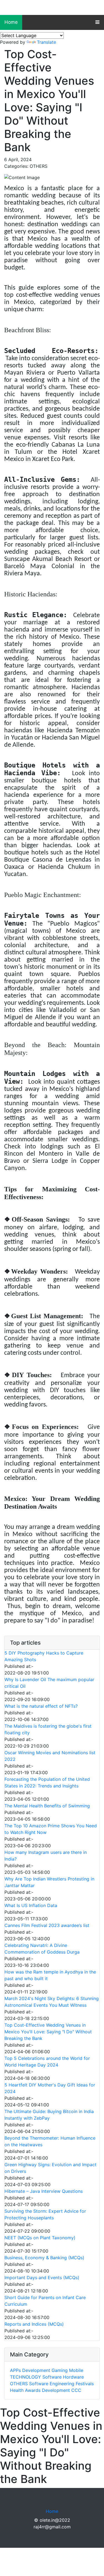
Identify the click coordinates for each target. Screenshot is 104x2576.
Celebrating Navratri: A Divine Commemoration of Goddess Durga (42, 1949)
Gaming (60, 2370)
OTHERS (19, 2384)
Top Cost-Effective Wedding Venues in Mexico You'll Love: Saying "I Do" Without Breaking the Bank (48, 2032)
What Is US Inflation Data (31, 1905)
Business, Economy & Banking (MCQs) (44, 2258)
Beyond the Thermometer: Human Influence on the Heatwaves (50, 2141)
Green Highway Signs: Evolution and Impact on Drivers (50, 2168)
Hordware (73, 2377)
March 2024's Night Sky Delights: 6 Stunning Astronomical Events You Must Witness (52, 2002)
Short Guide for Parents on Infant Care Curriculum (45, 2301)
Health (17, 2390)
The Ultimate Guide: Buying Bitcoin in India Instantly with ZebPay (49, 2115)
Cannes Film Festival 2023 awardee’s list (47, 1925)
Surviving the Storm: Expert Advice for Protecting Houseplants (45, 2214)
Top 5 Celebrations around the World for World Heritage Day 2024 (47, 2062)
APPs (15, 2370)
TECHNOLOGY (26, 2377)
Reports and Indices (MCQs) (34, 2324)
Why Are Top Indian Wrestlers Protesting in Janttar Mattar (49, 1882)
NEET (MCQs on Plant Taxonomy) (40, 2238)
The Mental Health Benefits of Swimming (47, 1806)
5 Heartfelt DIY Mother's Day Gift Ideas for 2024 (50, 2088)
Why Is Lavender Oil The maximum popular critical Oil (49, 1683)
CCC (76, 2390)
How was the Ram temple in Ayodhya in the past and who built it (50, 1975)
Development (36, 2370)
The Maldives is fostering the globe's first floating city (48, 1729)
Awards (33, 2390)
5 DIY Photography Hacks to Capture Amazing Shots (44, 1656)
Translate (46, 42)
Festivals (85, 2384)
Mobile (76, 2370)
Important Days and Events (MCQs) (42, 2278)
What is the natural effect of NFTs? (41, 1706)
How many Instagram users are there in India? (46, 1856)
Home (11, 22)
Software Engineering (52, 2384)
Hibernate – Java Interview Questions (44, 2191)
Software (52, 2377)
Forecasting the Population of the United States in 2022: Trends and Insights (47, 1782)
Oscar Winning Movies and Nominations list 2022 (50, 1756)
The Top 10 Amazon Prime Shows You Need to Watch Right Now (51, 1829)
